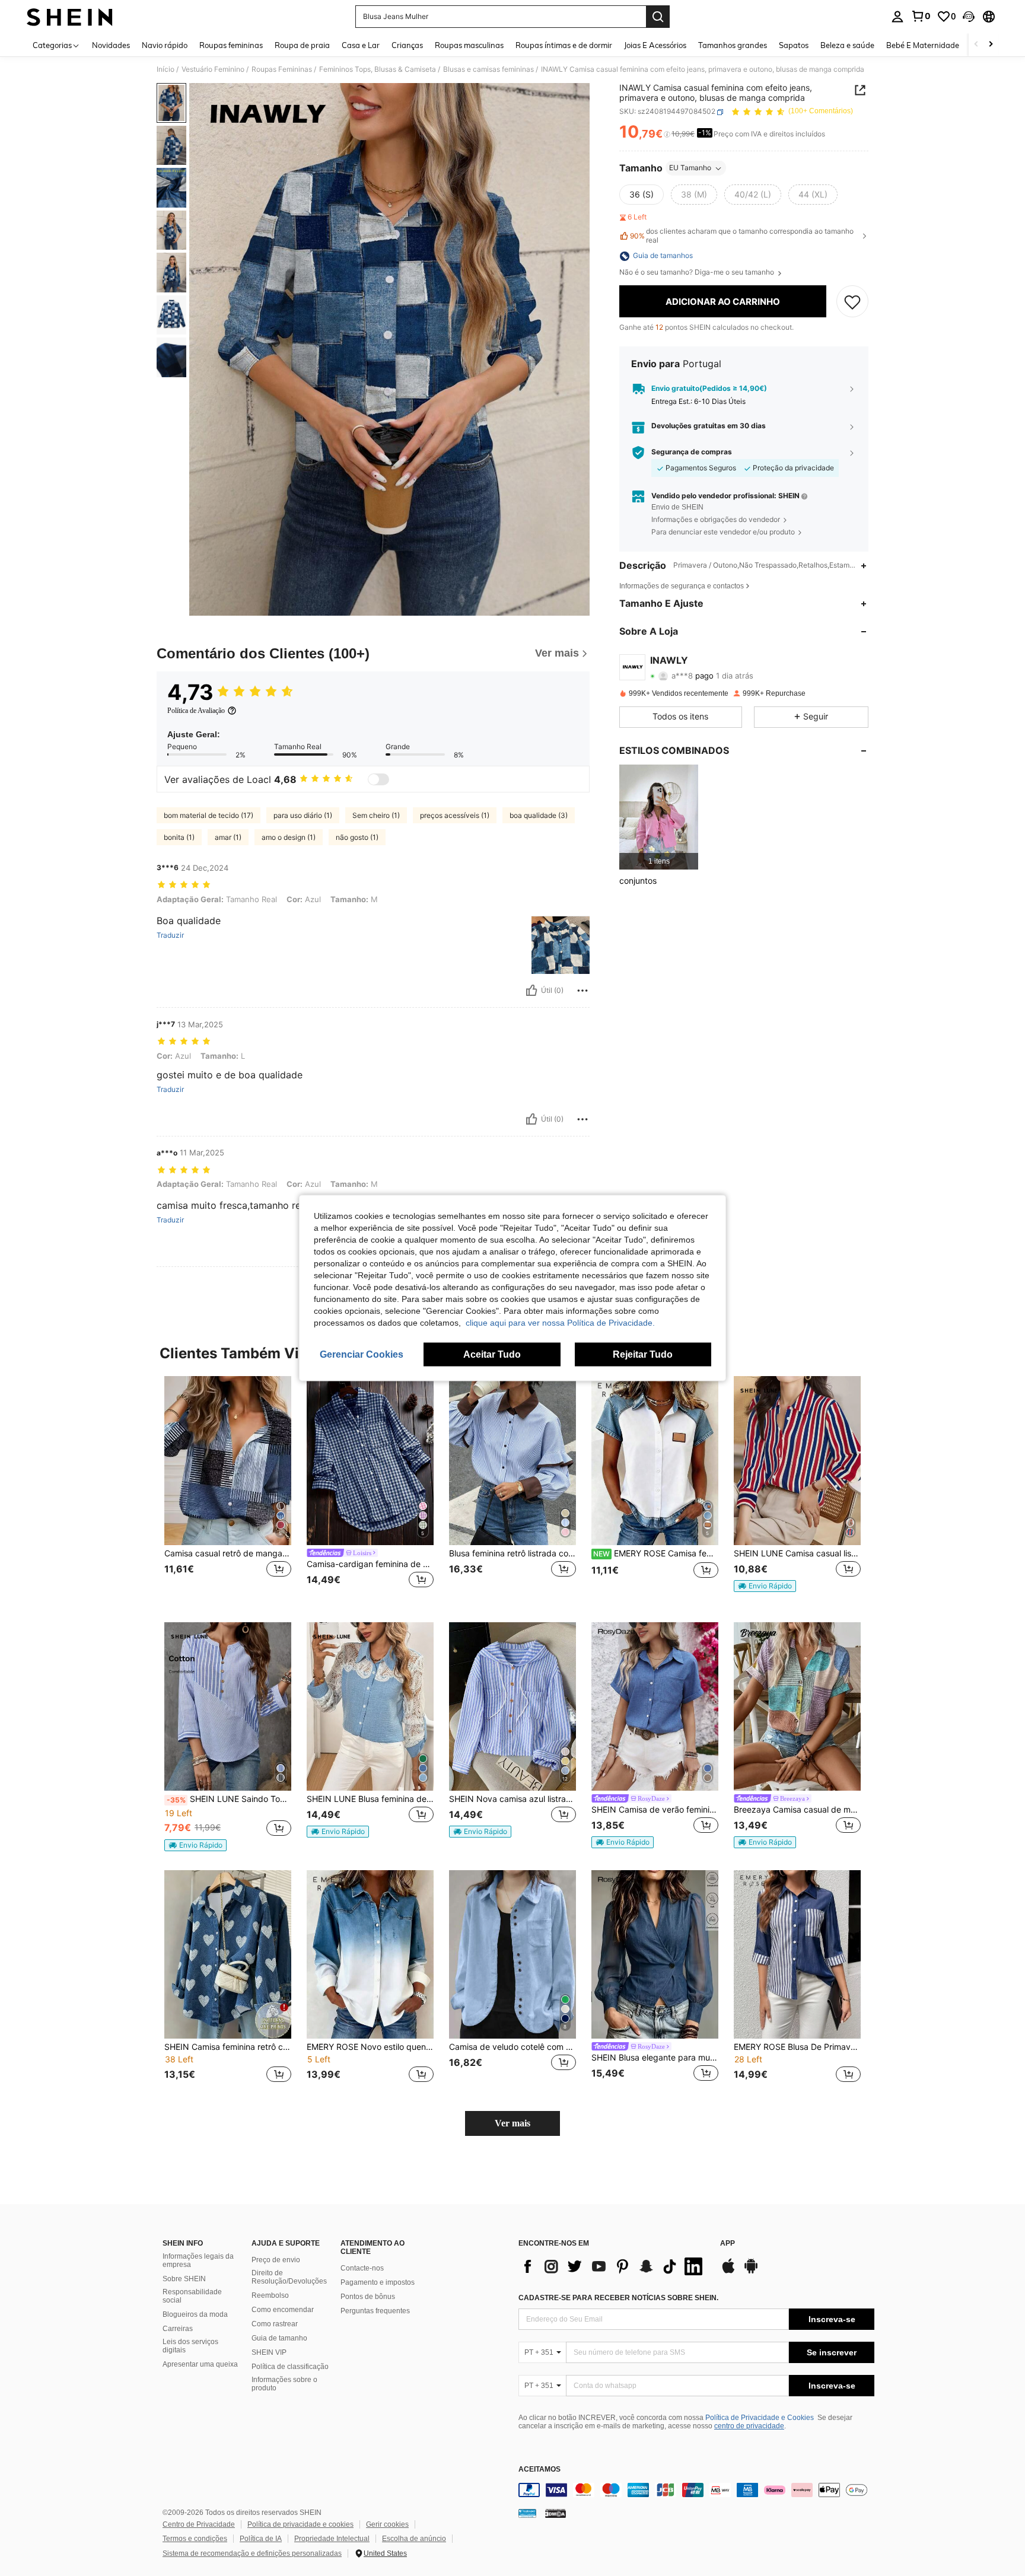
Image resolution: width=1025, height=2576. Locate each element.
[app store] (728, 2272)
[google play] (751, 2272)
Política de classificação (290, 2367)
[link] (921, 16)
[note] (765, 1586)
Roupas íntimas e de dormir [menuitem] (564, 45)
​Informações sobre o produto (284, 2384)
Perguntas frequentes (375, 2311)
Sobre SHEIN (184, 2279)
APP (728, 2244)
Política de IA (261, 2539)
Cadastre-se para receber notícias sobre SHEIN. (618, 2298)
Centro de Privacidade (199, 2524)
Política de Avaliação (196, 711)
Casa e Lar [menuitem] (361, 45)
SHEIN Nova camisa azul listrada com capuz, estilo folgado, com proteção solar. (512, 1799)
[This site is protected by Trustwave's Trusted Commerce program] (527, 2513)
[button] (969, 17)
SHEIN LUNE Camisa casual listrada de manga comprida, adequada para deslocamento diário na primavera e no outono (797, 1553)
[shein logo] (70, 17)
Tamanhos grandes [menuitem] (733, 45)
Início (165, 69)
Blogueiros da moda (195, 2314)
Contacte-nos (362, 2268)
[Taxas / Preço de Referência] (667, 135)
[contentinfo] (696, 2490)
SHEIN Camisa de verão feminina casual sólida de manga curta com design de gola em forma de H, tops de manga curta (655, 1810)
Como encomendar (283, 2310)
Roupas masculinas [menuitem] (469, 45)
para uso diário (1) (303, 815)
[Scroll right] (991, 45)
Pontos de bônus (368, 2297)
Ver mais (512, 2123)
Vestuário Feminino (213, 69)
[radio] (642, 195)
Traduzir (170, 935)
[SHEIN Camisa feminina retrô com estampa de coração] (228, 1955)
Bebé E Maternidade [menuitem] (923, 45)
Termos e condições (195, 2539)
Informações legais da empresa (198, 2260)
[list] (613, 2266)
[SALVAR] (852, 302)
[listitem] (659, 817)
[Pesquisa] (658, 17)
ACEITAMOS (539, 2470)
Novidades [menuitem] (111, 45)
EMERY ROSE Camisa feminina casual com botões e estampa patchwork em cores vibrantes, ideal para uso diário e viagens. (656, 1553)
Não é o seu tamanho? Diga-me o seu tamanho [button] (698, 273)
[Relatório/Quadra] (582, 991)
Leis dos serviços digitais (190, 2346)
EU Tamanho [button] (690, 168)
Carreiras (178, 2329)
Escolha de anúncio (414, 2539)
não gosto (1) (357, 837)
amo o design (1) (289, 837)
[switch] (378, 779)
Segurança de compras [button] (692, 453)
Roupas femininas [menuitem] (231, 45)
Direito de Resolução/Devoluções (289, 2277)
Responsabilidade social (192, 2296)
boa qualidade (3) (539, 815)
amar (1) (228, 837)
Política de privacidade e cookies (300, 2524)
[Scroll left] (976, 45)
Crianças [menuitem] (407, 45)
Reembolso (270, 2295)
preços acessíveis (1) (455, 815)
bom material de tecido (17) (208, 815)
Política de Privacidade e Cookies (760, 2418)
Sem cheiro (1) (376, 815)
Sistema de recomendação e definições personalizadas (252, 2553)
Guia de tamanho (279, 2338)
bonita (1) (179, 837)
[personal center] (897, 17)
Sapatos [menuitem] (794, 45)
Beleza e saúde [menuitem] (847, 45)
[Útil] (531, 991)
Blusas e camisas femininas (488, 69)
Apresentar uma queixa (200, 2364)
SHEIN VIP (269, 2352)
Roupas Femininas (282, 69)
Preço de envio (276, 2260)
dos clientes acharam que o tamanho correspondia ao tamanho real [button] (742, 236)
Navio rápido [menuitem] (165, 45)
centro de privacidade (749, 2426)
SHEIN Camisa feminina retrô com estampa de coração (228, 2047)
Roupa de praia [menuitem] (302, 45)
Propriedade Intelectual (332, 2539)
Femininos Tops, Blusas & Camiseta (378, 69)
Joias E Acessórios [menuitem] (655, 45)
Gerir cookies (387, 2524)
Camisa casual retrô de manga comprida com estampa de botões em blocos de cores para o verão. (228, 1553)
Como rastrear (275, 2324)
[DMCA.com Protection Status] (556, 2513)
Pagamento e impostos (378, 2282)
